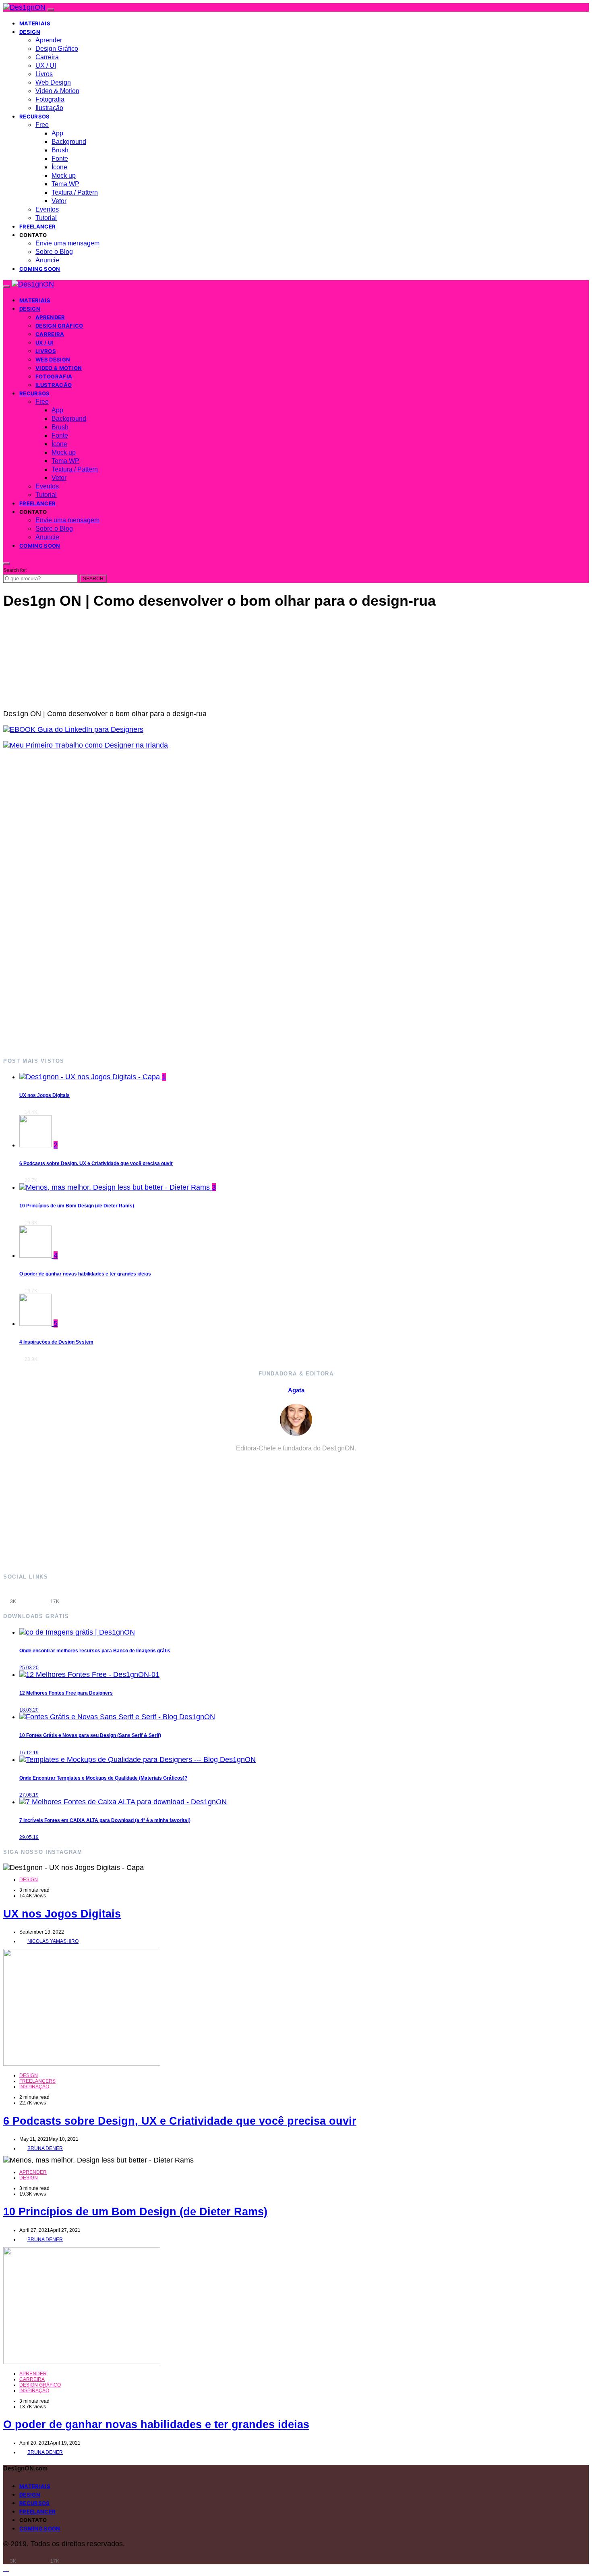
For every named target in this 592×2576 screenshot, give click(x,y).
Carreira (47, 57)
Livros (44, 74)
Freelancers (37, 2081)
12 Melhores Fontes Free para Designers (66, 1693)
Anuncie (47, 260)
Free (42, 125)
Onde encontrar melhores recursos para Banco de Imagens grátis (95, 1651)
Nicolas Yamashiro (53, 1941)
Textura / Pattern (75, 192)
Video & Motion (57, 91)
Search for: (15, 570)
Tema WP (65, 184)
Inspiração (34, 2087)
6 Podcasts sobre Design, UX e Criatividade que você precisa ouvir (96, 1163)
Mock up (64, 176)
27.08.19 (29, 1795)
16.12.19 (29, 1753)
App (57, 133)
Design (30, 32)
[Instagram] (34, 1596)
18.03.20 (29, 1710)
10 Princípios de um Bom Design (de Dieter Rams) (77, 1206)
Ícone (59, 167)
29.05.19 (29, 1837)
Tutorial (46, 218)
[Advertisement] (245, 903)
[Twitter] (76, 1596)
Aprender (49, 40)
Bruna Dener (45, 2148)
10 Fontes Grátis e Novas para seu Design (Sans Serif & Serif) (90, 1735)
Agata (296, 1390)
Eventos (47, 209)
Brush (60, 150)
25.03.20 (29, 1668)
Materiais (35, 23)
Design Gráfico (57, 49)
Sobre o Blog (54, 252)
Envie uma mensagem (67, 243)
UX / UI (46, 65)
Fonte (60, 159)
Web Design (53, 82)
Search (93, 579)
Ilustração (49, 108)
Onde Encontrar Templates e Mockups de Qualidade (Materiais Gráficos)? (103, 1778)
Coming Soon (40, 269)
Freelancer (37, 226)
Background (69, 142)
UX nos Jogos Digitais (45, 1095)
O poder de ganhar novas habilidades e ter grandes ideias (85, 1274)
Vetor (59, 201)
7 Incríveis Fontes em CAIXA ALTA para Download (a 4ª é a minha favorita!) (105, 1820)
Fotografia (50, 99)
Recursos (35, 116)
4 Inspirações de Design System (56, 1342)
